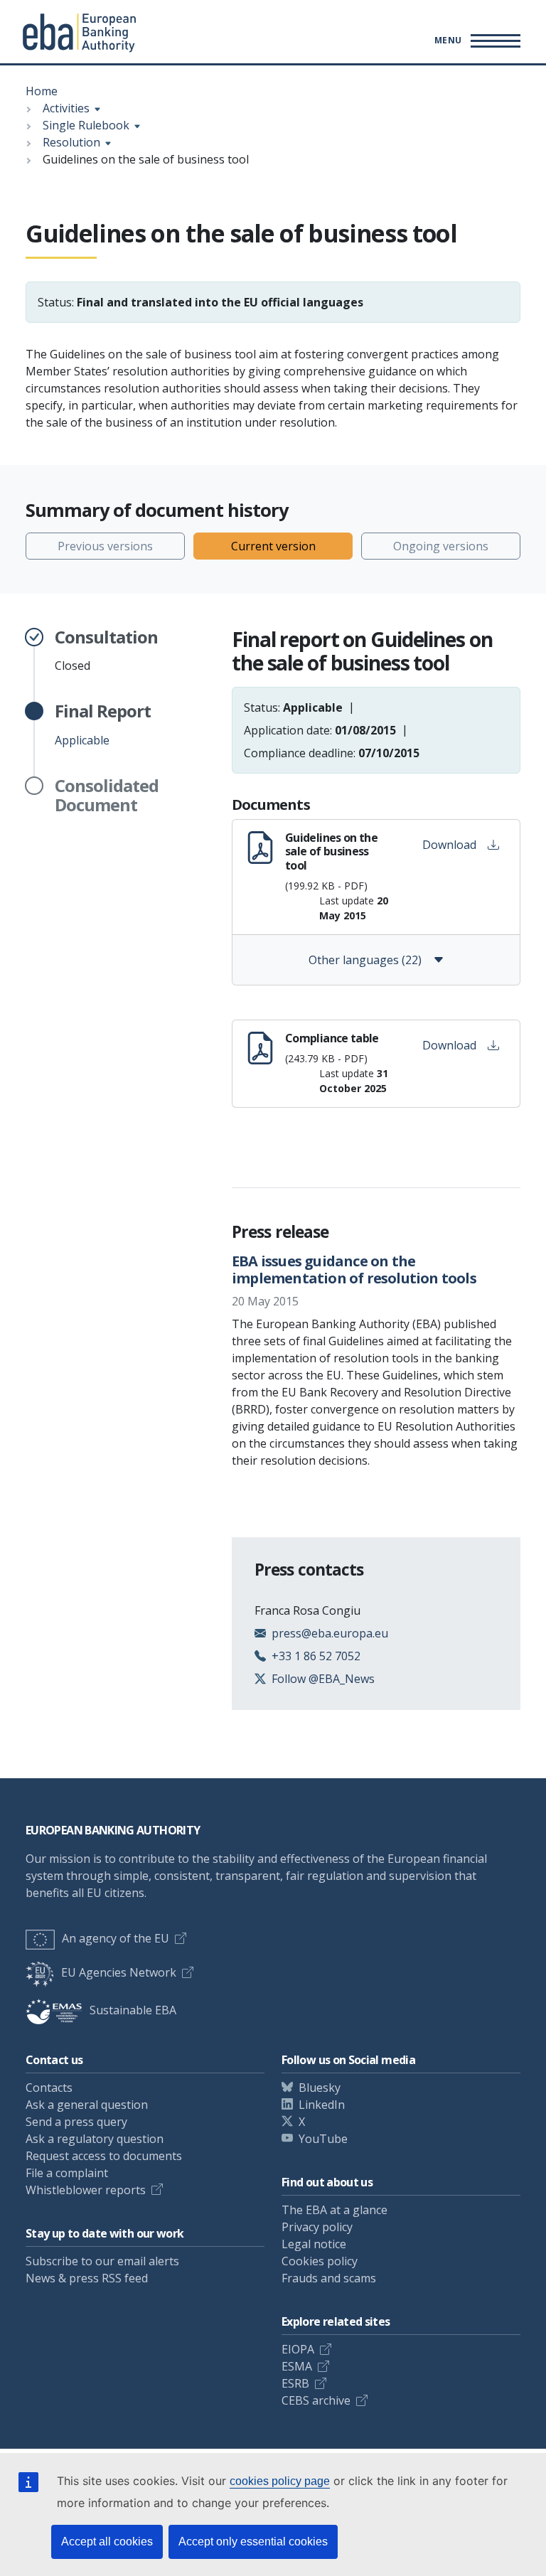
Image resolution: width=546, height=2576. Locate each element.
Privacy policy (317, 2227)
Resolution (71, 142)
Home (42, 91)
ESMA (297, 2366)
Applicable (103, 725)
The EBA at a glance (334, 2210)
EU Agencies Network (119, 1972)
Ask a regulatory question (95, 2139)
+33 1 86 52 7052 (316, 1656)
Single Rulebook (86, 125)
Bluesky (320, 2088)
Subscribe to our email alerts (102, 2261)
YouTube (323, 2139)
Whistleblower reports (86, 2190)
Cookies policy (320, 2261)
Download (449, 845)
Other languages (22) (365, 960)
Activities (66, 108)
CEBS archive (316, 2400)
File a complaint (67, 2173)
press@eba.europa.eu (330, 1633)
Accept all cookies (107, 2542)
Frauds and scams (329, 2278)
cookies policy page (280, 2481)
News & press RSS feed (87, 2278)
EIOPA (298, 2349)
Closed (106, 651)
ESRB (295, 2383)
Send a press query (76, 2122)
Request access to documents (104, 2156)
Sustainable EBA (133, 2010)
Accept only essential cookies (253, 2542)
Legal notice (314, 2244)
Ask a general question (87, 2105)
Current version (273, 546)
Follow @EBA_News (323, 1679)
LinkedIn (322, 2105)
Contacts (49, 2088)
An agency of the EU (116, 1938)
